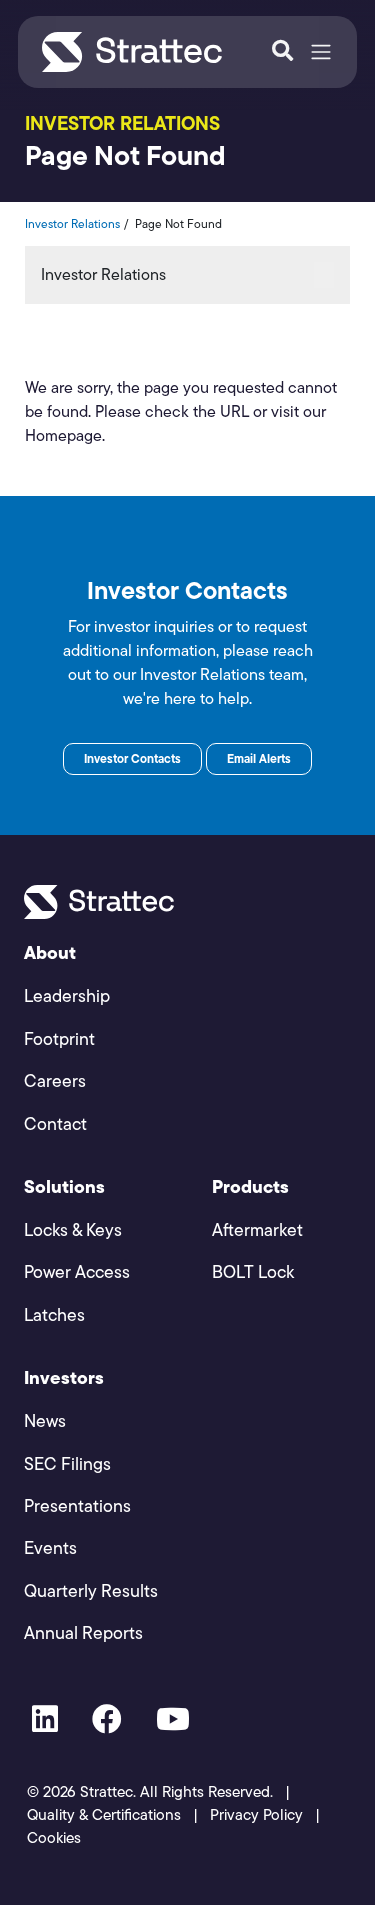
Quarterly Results (91, 1590)
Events (50, 1547)
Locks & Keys (73, 1229)
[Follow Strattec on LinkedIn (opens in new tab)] (45, 1722)
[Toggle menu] (324, 275)
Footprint (59, 1038)
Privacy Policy (256, 1814)
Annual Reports (83, 1632)
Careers (55, 1080)
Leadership (67, 995)
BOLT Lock (253, 1271)
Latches (54, 1314)
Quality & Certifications (104, 1814)
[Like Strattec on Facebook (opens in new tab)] (107, 1722)
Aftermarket (257, 1229)
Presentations (77, 1505)
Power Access (77, 1271)
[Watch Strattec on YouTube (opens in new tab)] (173, 1722)
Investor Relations (72, 223)
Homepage (63, 435)
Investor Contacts (132, 759)
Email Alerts (259, 759)
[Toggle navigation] (321, 52)
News (45, 1420)
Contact (55, 1123)
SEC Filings (67, 1463)
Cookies (54, 1837)
